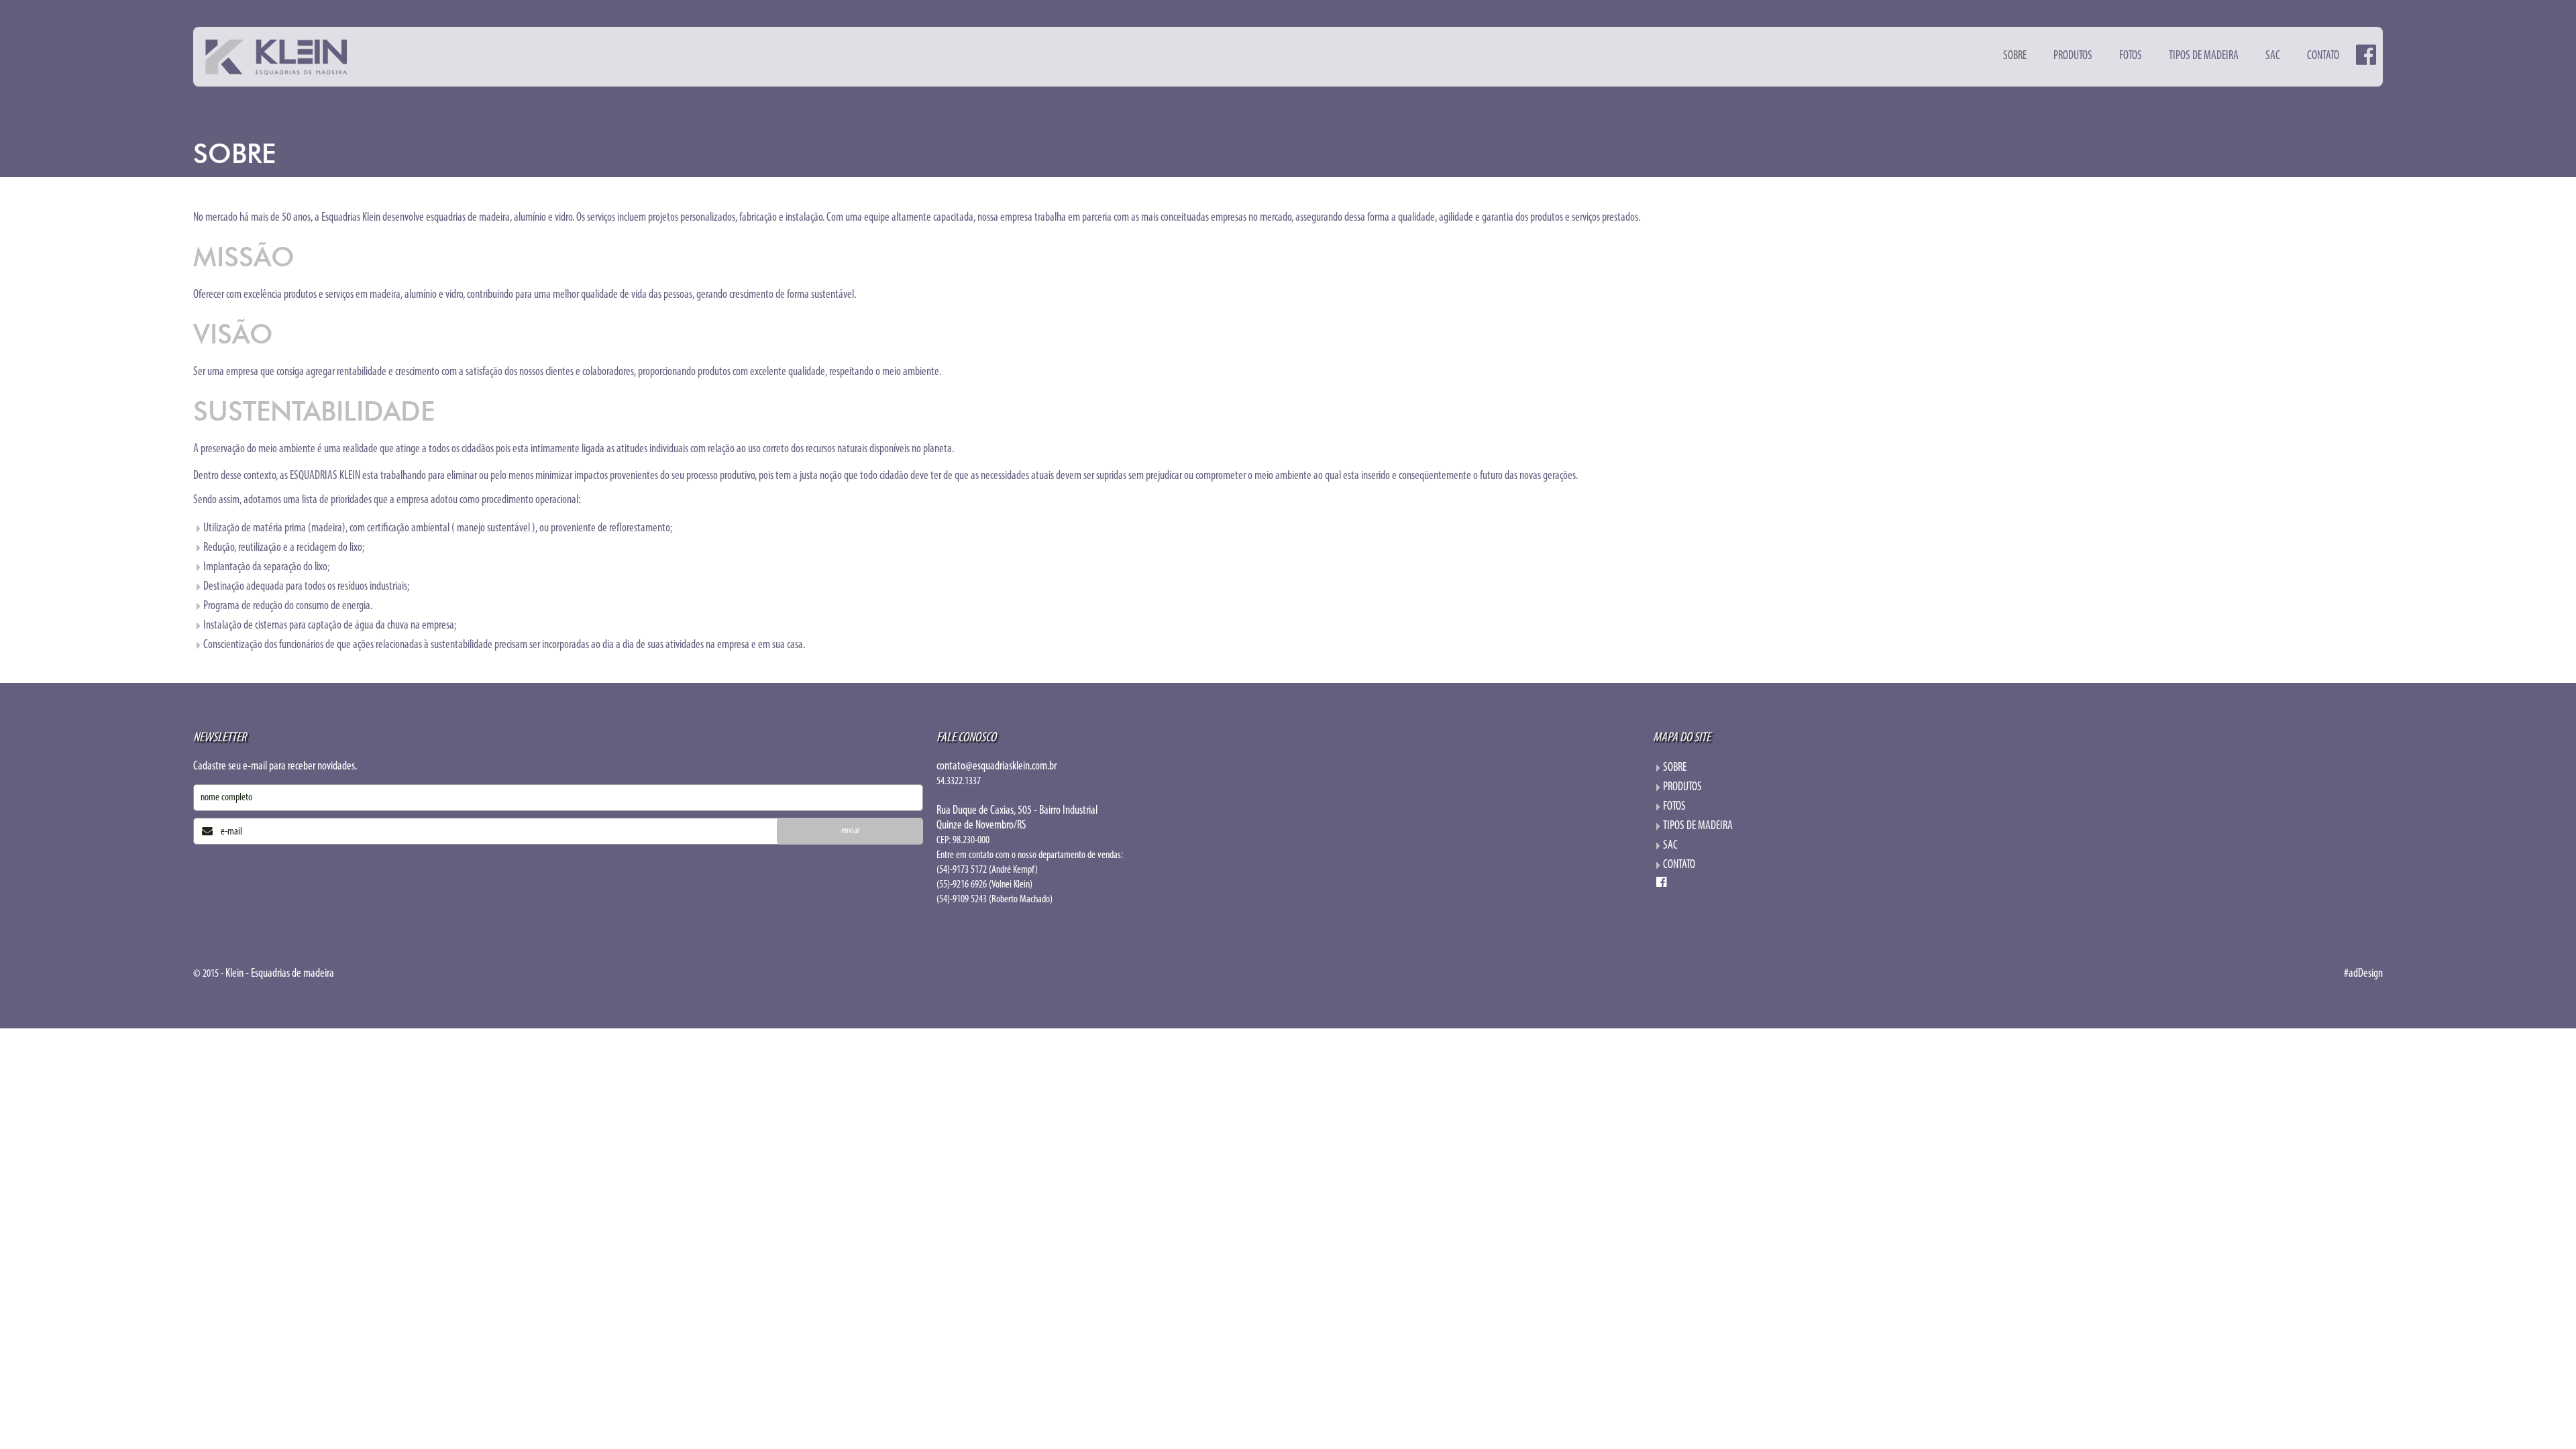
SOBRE (2015, 56)
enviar (850, 831)
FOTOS (2131, 56)
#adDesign (2363, 974)
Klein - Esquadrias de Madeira (276, 57)
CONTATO (2323, 56)
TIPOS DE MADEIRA (2204, 56)
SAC (2273, 56)
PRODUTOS (2073, 56)
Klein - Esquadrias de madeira (280, 974)
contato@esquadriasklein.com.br (997, 767)
